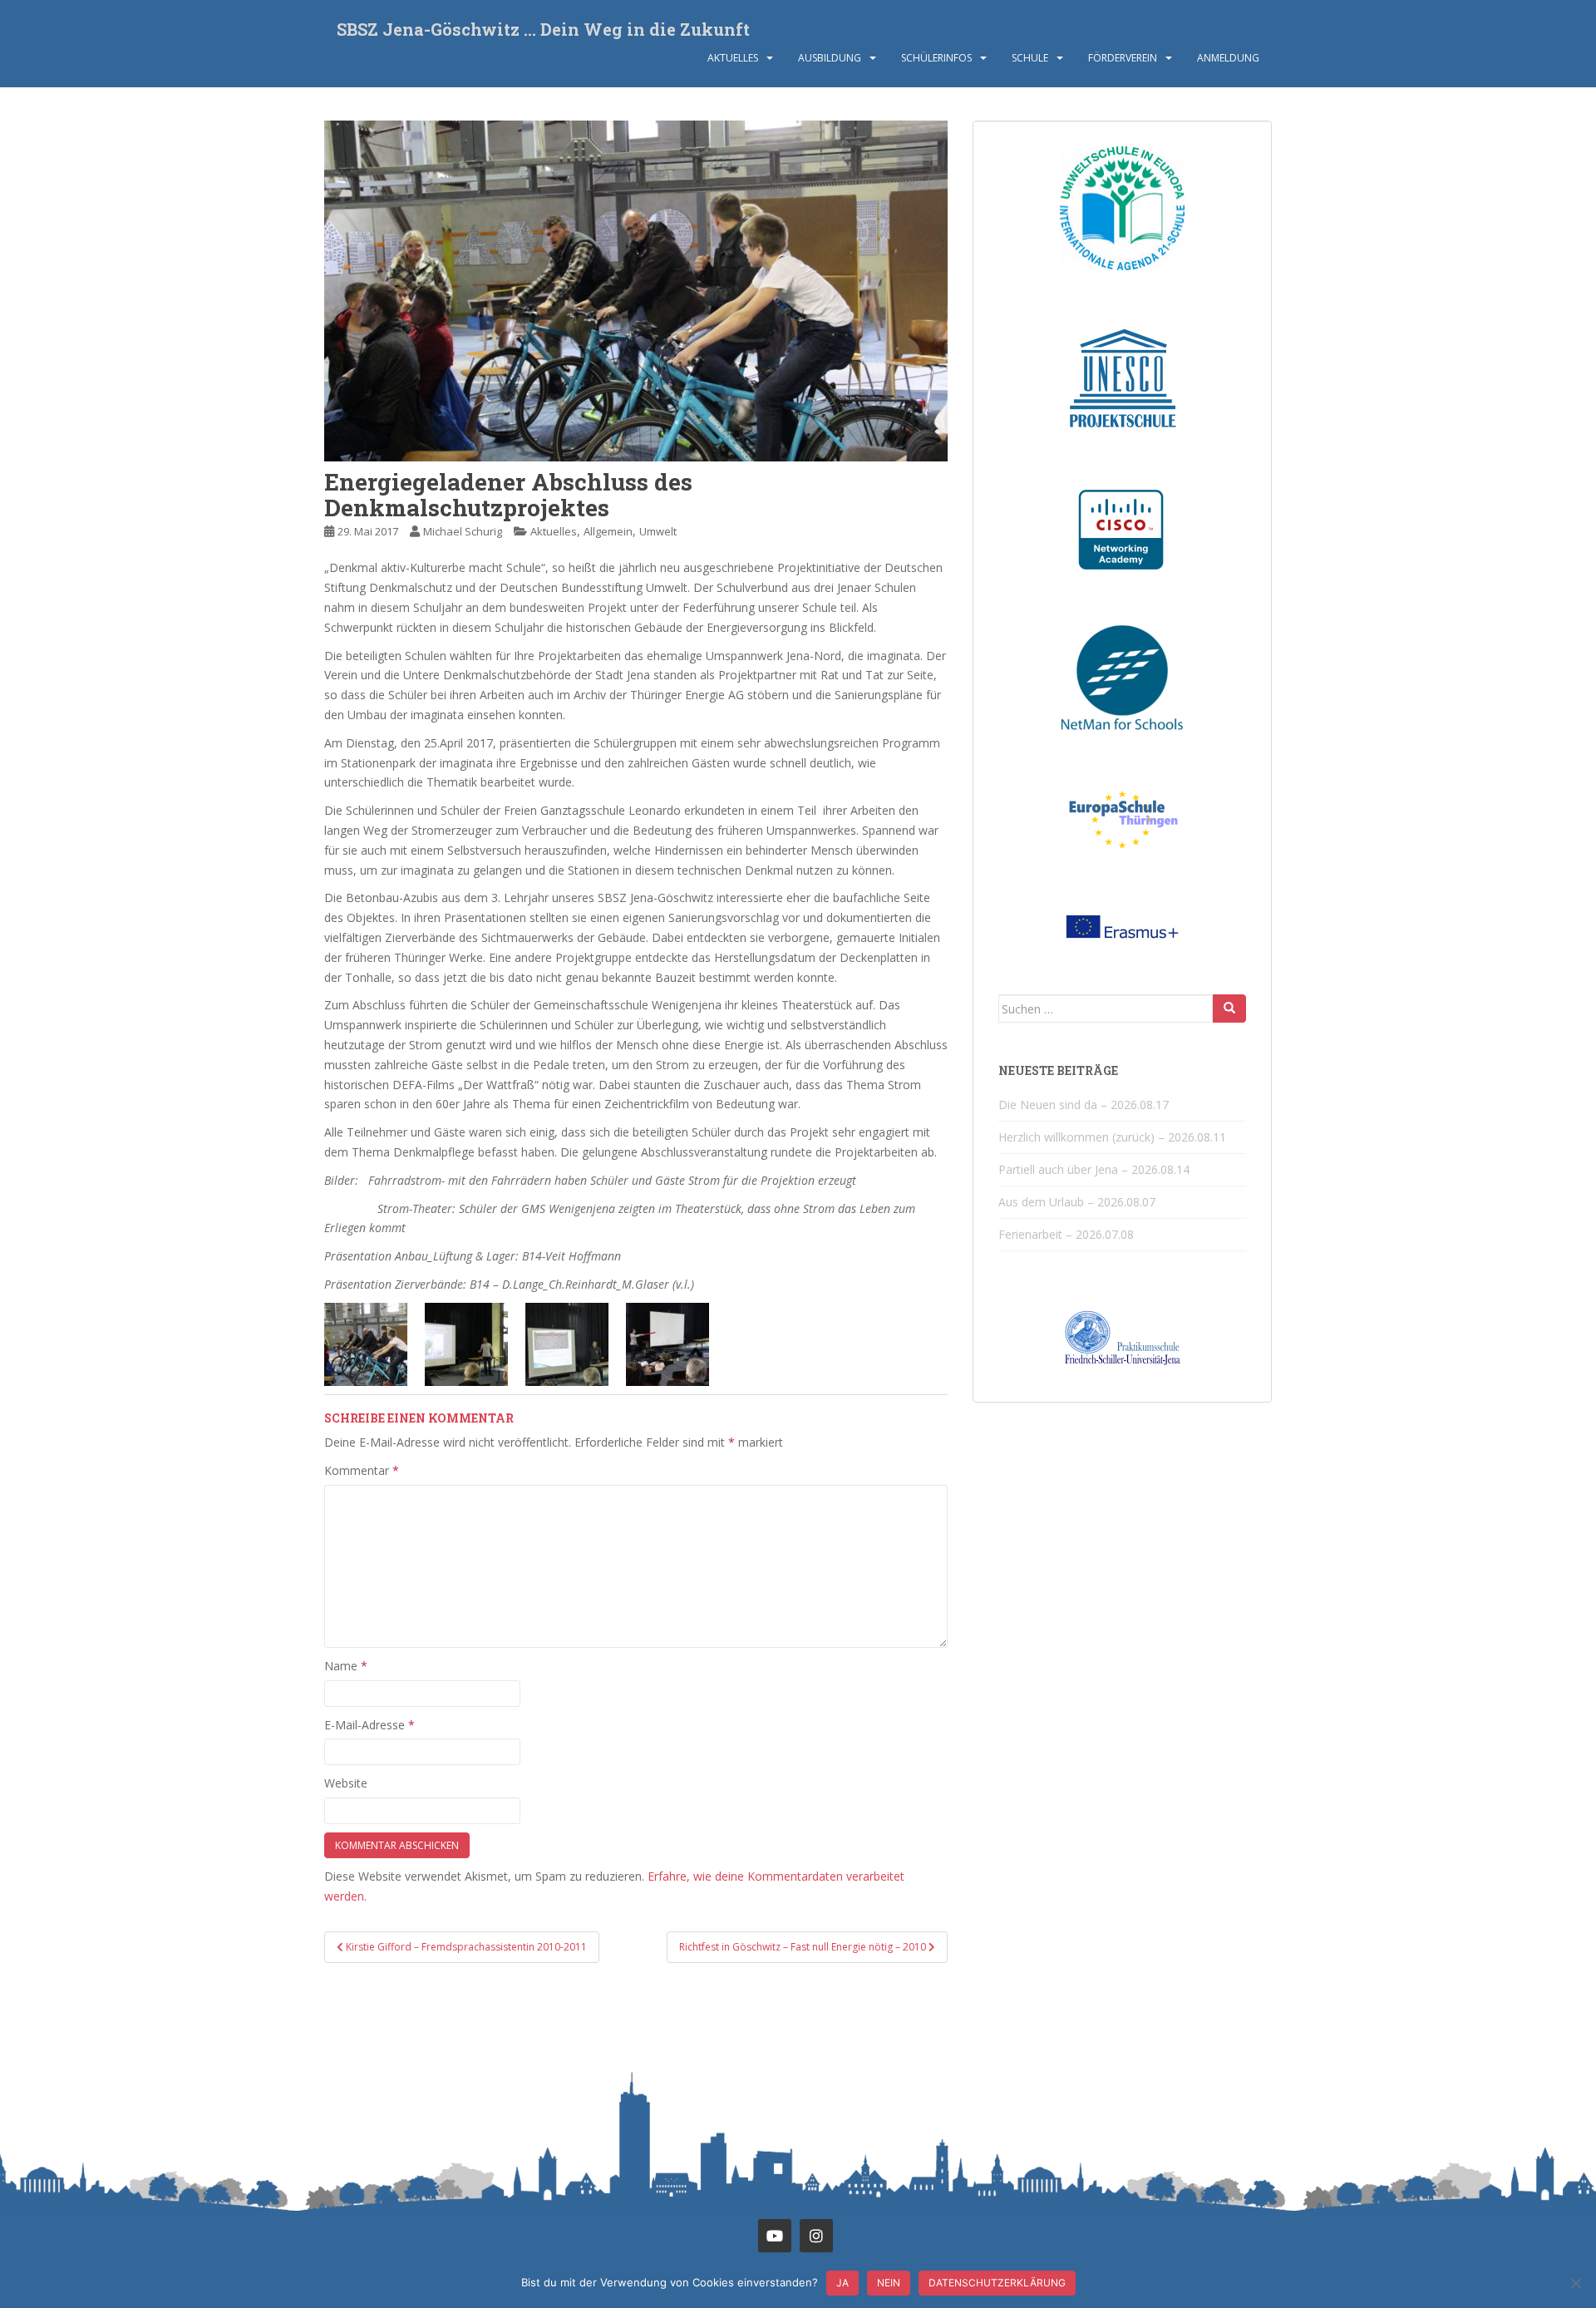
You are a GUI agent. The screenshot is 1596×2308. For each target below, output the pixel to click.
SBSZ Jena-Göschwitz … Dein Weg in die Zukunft (543, 29)
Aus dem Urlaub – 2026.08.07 (1077, 1202)
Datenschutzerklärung (997, 2283)
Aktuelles (733, 58)
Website (346, 1783)
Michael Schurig (463, 531)
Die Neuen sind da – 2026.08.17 (1084, 1105)
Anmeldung (1228, 58)
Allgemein (608, 531)
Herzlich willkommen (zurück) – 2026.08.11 (1112, 1137)
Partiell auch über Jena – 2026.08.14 (1094, 1169)
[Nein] (1575, 2283)
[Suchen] (1229, 1009)
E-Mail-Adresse (369, 1725)
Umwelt (658, 531)
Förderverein (1123, 58)
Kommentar (362, 1470)
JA (842, 2283)
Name (346, 1666)
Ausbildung (830, 58)
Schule (1030, 58)
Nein (889, 2283)
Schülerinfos (936, 58)
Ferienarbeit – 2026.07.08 (1066, 1234)
